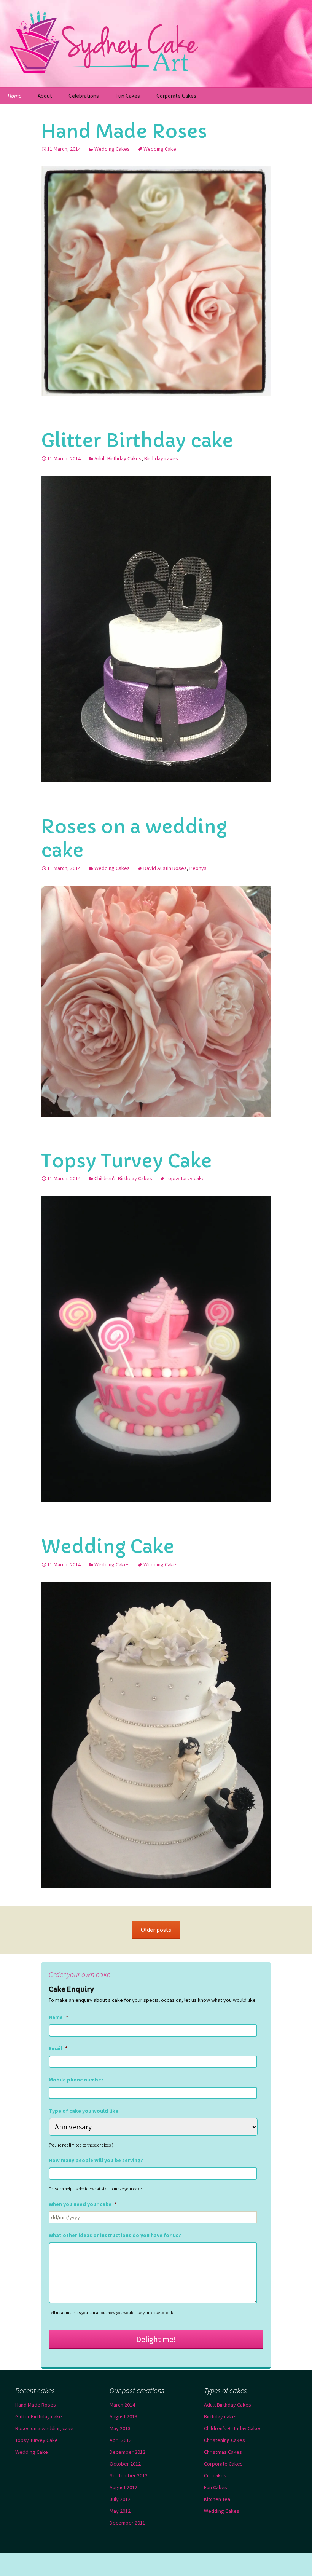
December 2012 (127, 2452)
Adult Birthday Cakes (118, 458)
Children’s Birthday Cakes (123, 1178)
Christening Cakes (224, 2440)
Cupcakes (215, 2475)
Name (58, 2017)
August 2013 (123, 2416)
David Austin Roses (165, 868)
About (45, 96)
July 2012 (120, 2499)
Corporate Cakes (176, 96)
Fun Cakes (128, 96)
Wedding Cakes (112, 149)
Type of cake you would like (84, 2111)
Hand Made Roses (124, 131)
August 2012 (123, 2487)
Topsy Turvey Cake (127, 1161)
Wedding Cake (160, 149)
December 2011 (127, 2523)
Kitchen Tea (217, 2499)
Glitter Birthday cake (137, 441)
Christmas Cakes (223, 2452)
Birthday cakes (161, 458)
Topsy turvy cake (185, 1178)
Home (14, 96)
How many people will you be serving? (96, 2160)
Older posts (156, 1930)
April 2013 (121, 2440)
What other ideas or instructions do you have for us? (115, 2235)
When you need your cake (83, 2204)
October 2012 (125, 2464)
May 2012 (120, 2511)
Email (58, 2048)
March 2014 (122, 2405)
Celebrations (84, 96)
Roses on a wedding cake (44, 2428)
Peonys (198, 868)
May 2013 (120, 2428)
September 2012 (129, 2475)
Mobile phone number (76, 2080)
